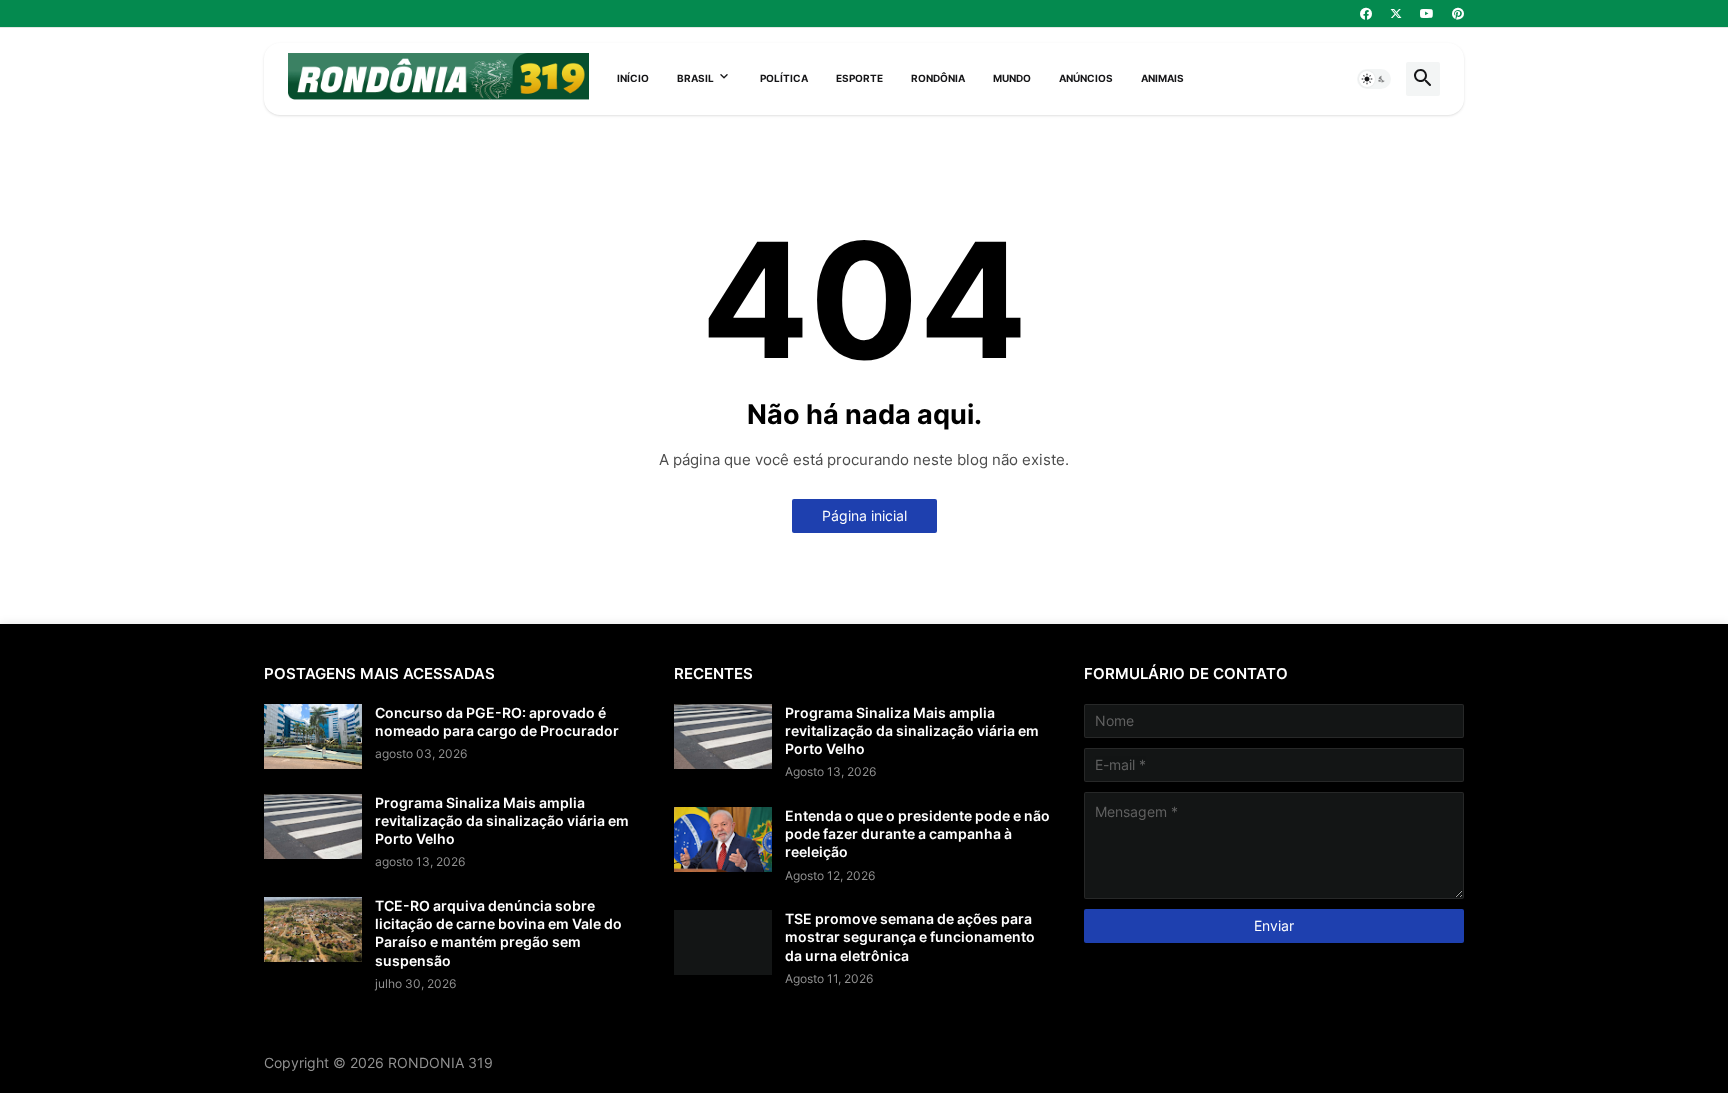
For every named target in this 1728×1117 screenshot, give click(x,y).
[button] (1374, 79)
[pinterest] (1458, 14)
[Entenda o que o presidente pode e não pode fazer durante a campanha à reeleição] (723, 839)
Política (784, 78)
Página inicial (864, 515)
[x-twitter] (1396, 14)
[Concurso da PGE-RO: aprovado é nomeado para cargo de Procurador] (313, 736)
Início (633, 78)
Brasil (695, 78)
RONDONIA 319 (440, 1062)
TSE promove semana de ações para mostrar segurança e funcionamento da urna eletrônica (910, 936)
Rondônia (938, 78)
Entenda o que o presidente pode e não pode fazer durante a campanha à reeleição (917, 833)
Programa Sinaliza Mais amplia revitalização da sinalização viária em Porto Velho (502, 820)
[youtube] (1427, 14)
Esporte (859, 78)
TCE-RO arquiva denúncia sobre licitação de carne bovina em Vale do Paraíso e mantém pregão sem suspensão (498, 933)
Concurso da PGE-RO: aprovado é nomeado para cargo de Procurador (497, 721)
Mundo (1012, 78)
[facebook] (1366, 14)
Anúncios (1086, 78)
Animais (1162, 78)
